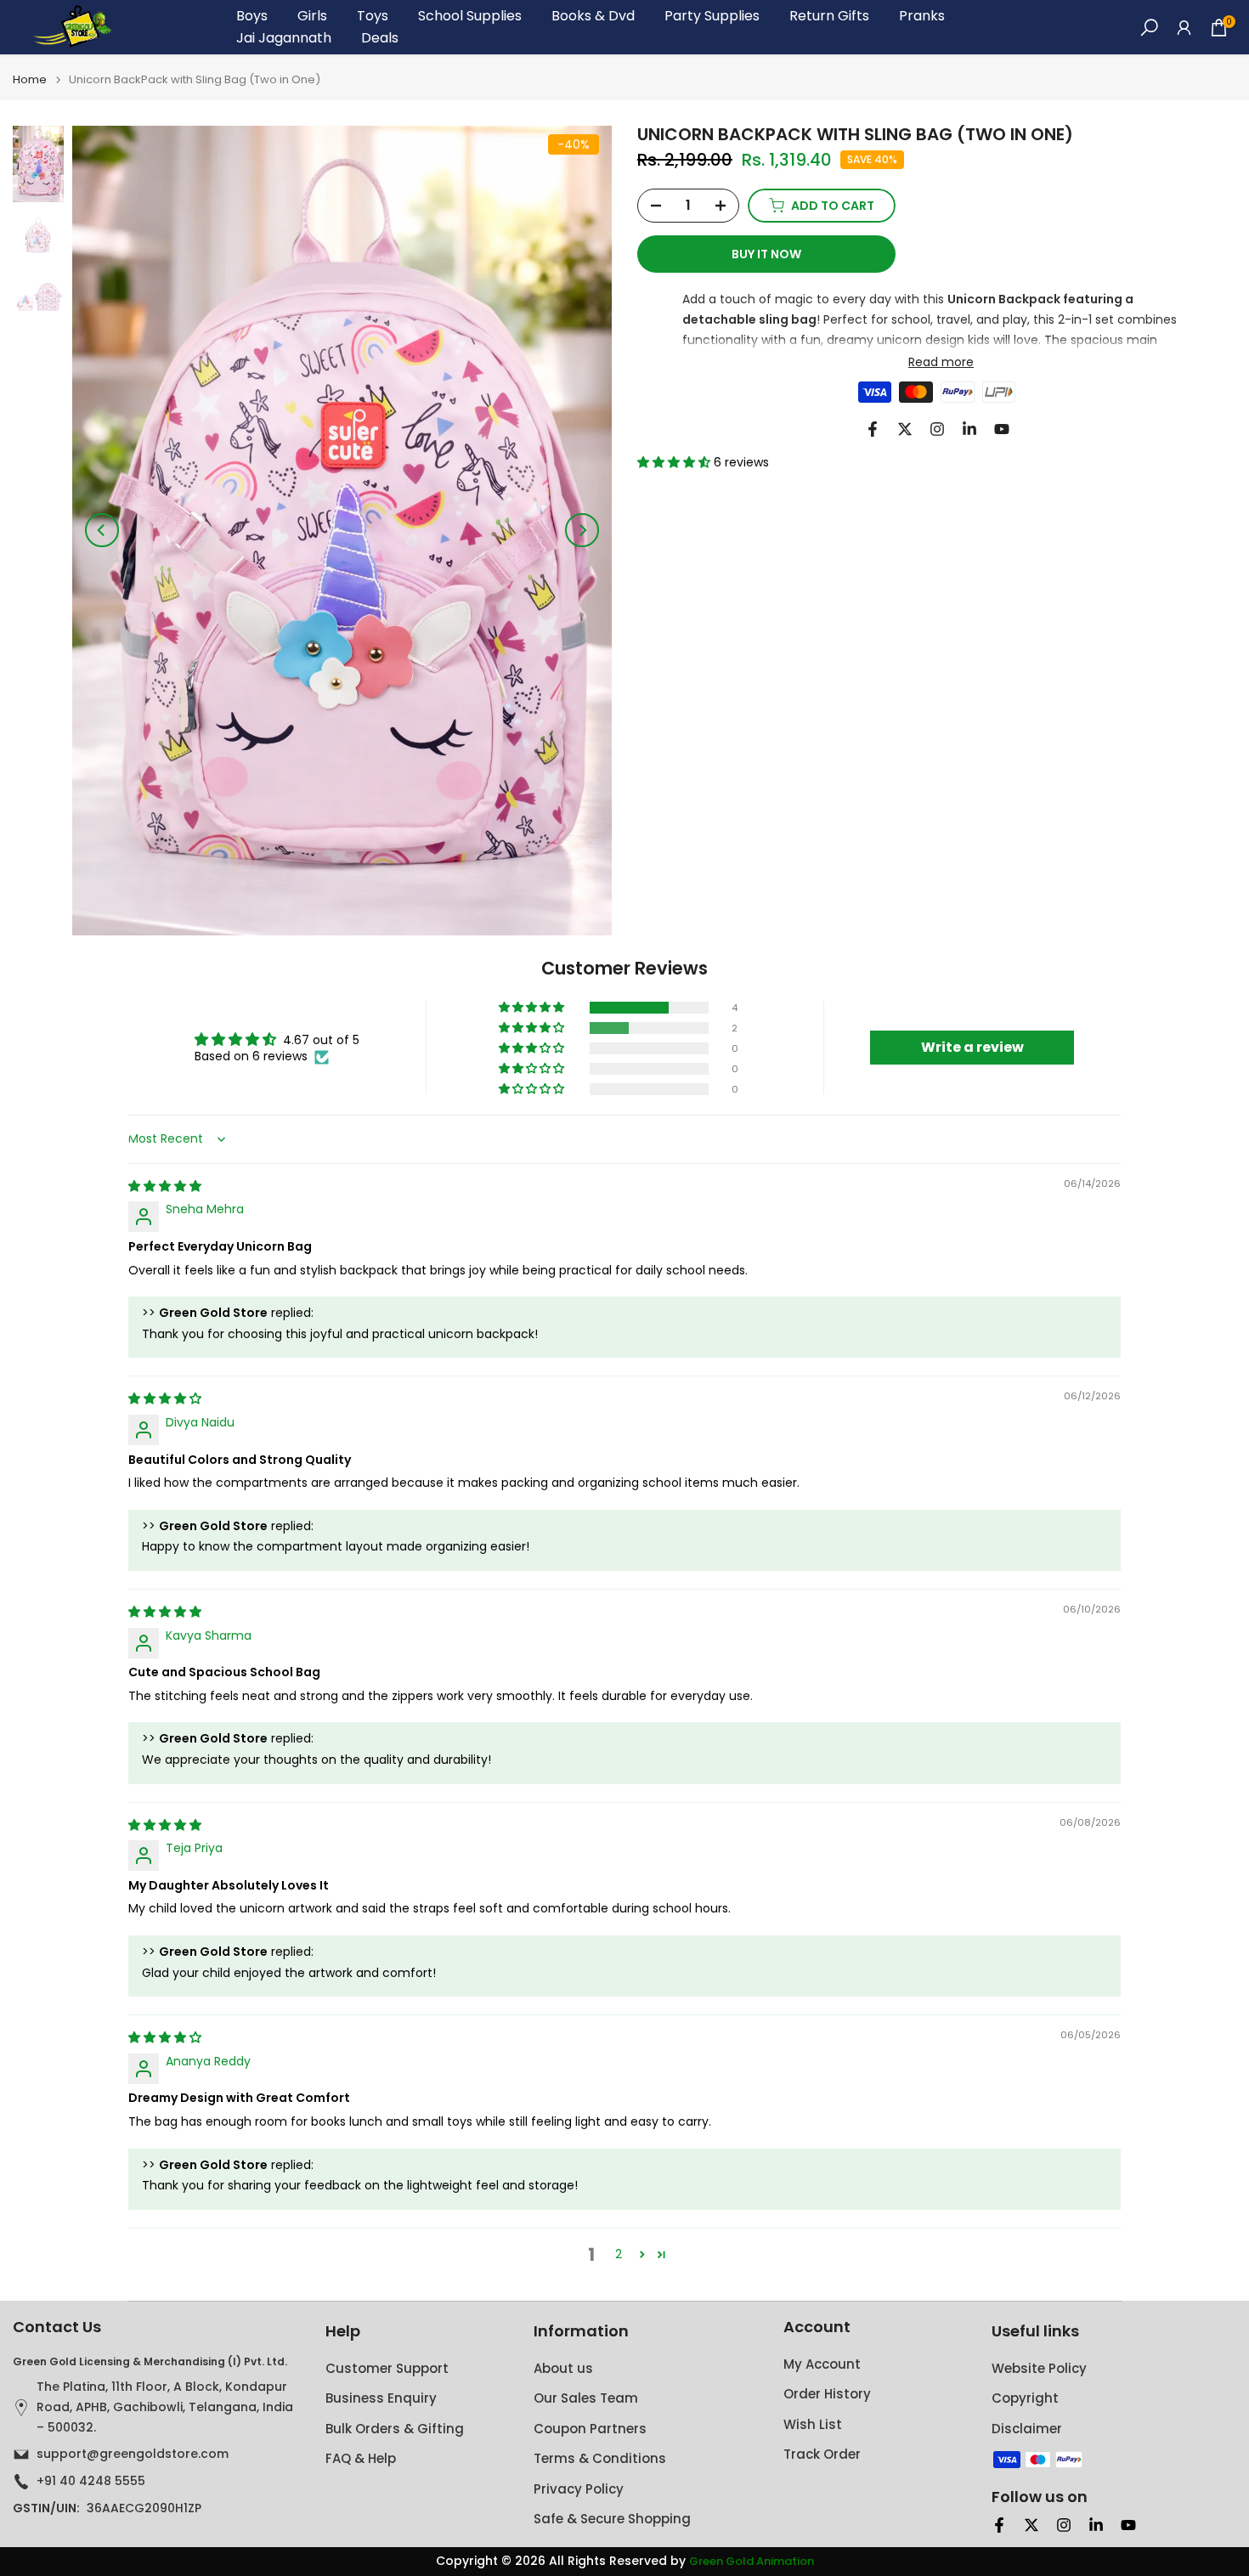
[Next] (582, 530)
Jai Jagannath (284, 38)
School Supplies (470, 16)
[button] (675, 462)
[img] (165, 1186)
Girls (312, 16)
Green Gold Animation (752, 2562)
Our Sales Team (586, 2398)
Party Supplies (712, 16)
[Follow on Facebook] (873, 429)
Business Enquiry (381, 2398)
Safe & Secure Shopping (612, 2519)
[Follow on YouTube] (1002, 429)
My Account (822, 2364)
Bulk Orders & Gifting (395, 2429)
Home (30, 79)
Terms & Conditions (600, 2458)
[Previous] (102, 530)
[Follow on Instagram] (937, 429)
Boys (252, 16)
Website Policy (1039, 2368)
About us (563, 2368)
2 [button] (619, 2254)
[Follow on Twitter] (905, 429)
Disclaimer (1027, 2429)
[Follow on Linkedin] (969, 429)
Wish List (813, 2424)
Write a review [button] (972, 1047)
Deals (380, 38)
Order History (827, 2394)
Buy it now (766, 254)
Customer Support (387, 2368)
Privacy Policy (579, 2489)
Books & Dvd (593, 16)
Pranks (922, 16)
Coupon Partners (590, 2429)
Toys (373, 16)
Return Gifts (829, 16)
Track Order (822, 2454)
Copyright (1025, 2398)
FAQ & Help (361, 2458)
